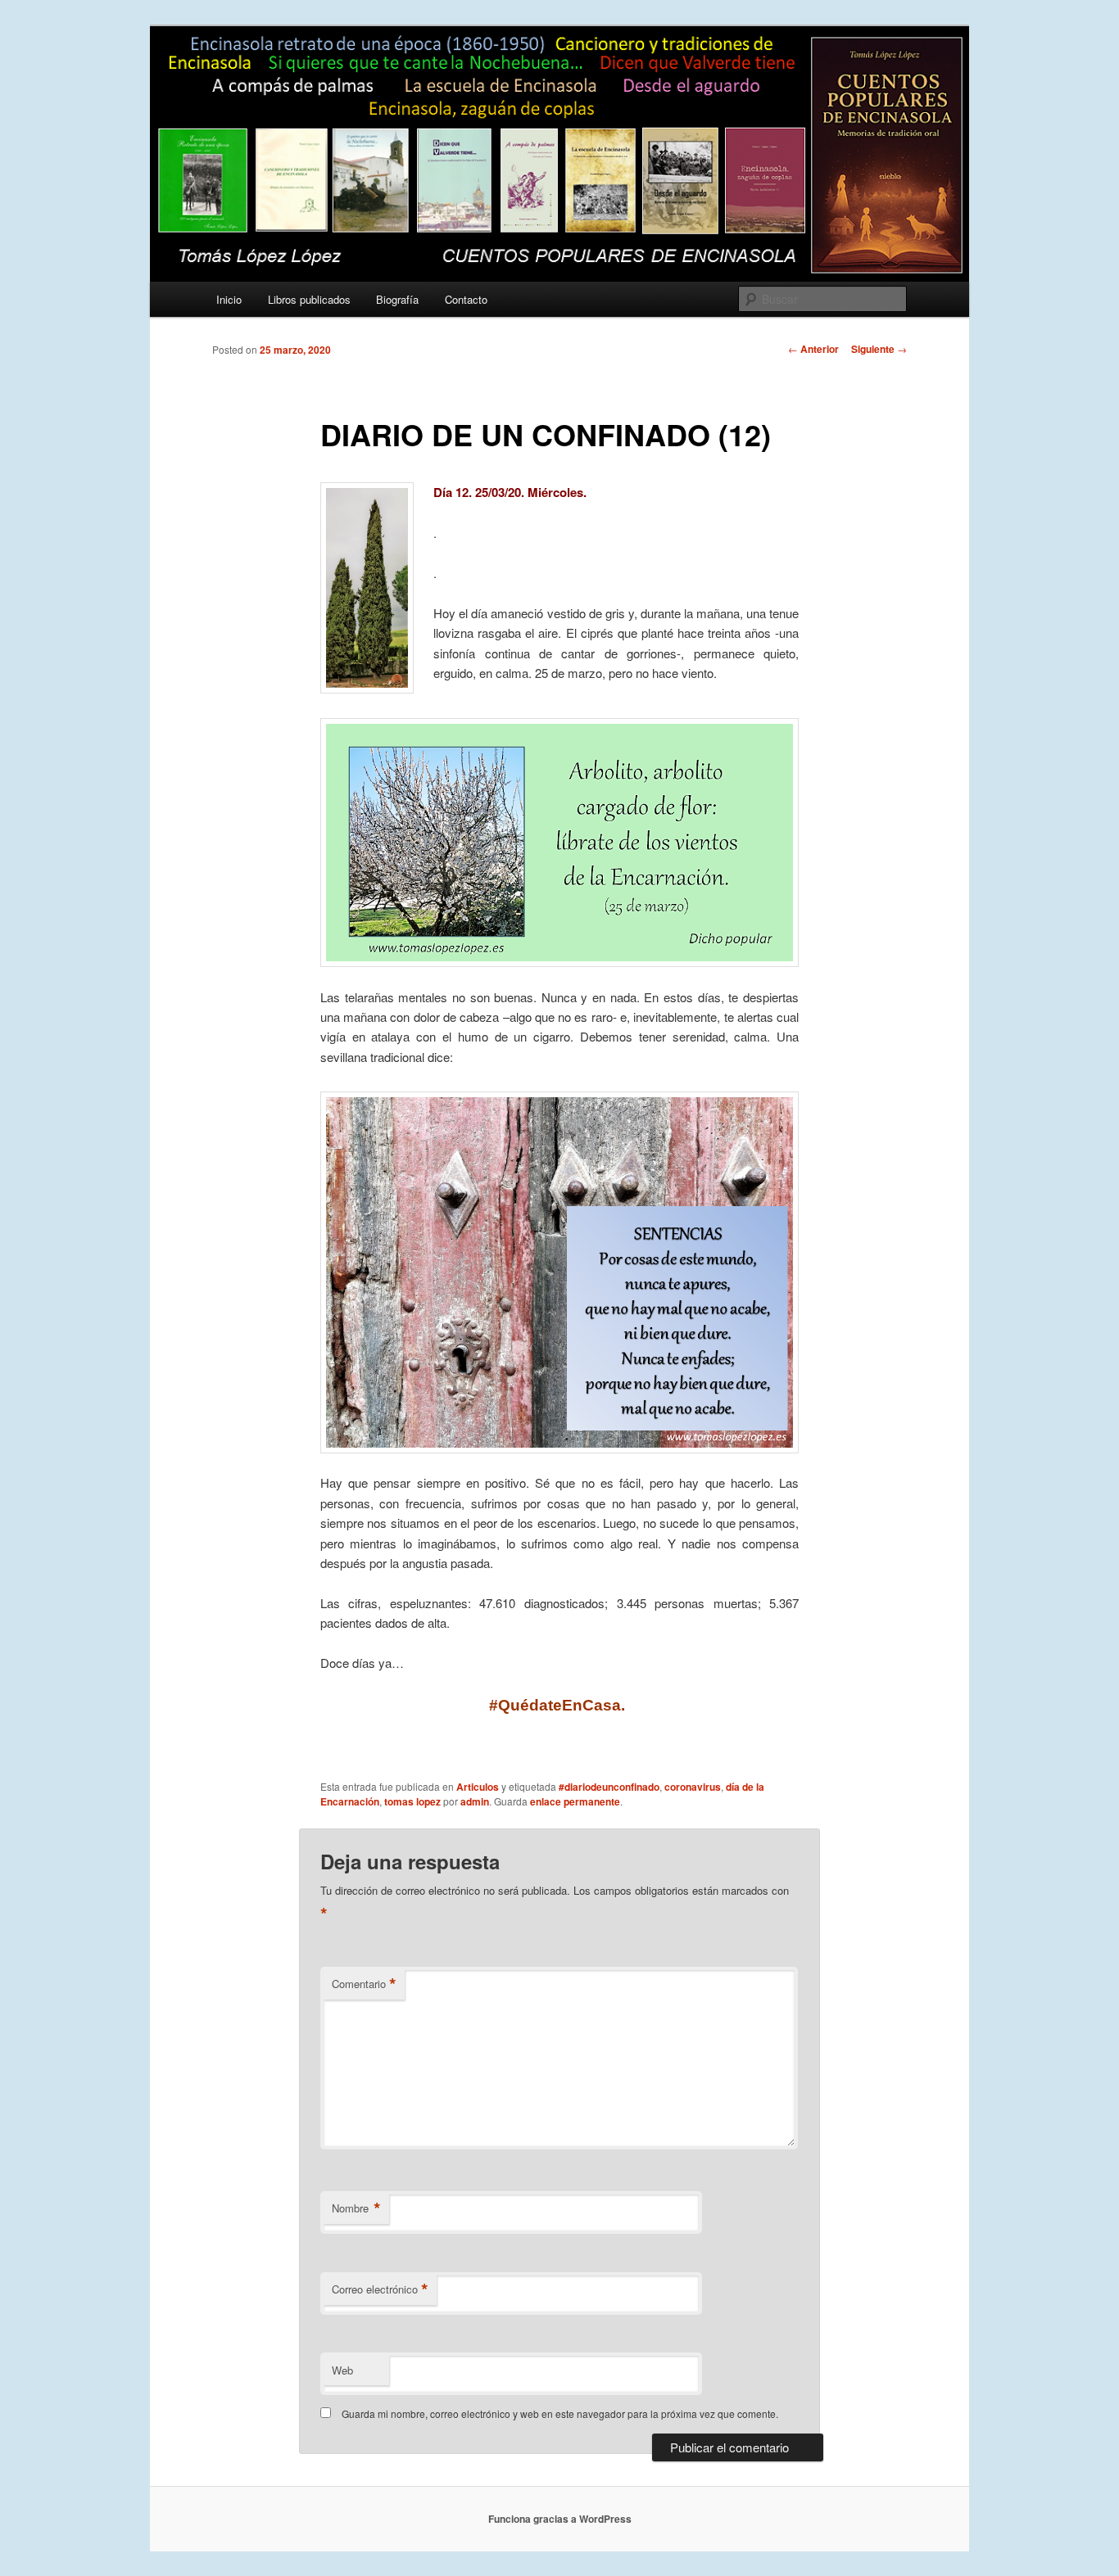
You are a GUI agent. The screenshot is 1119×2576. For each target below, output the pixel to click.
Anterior (813, 349)
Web (342, 2370)
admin (475, 1801)
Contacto (466, 299)
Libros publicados (309, 299)
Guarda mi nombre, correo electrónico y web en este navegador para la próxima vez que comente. (560, 2413)
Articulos (478, 1787)
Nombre (356, 2208)
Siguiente (879, 349)
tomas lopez (412, 1801)
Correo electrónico (380, 2289)
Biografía (397, 299)
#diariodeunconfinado (609, 1787)
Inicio (229, 299)
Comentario (364, 1984)
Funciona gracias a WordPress (560, 2519)
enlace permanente (575, 1801)
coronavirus (693, 1787)
